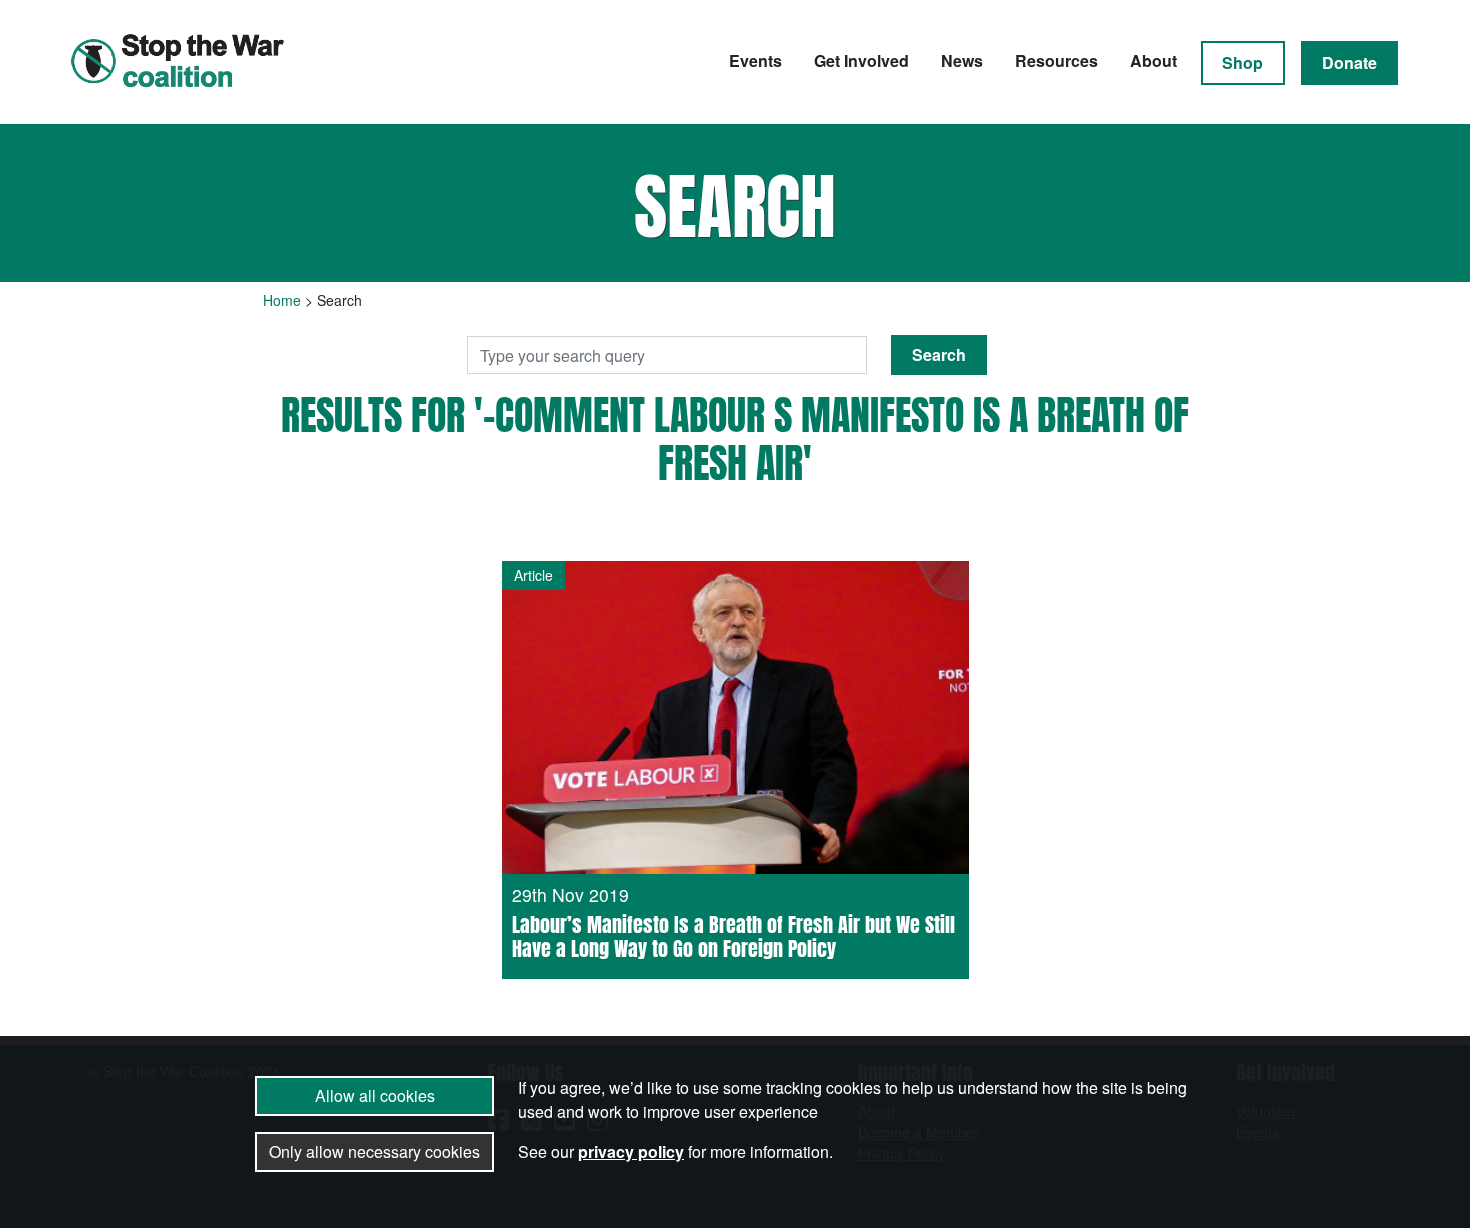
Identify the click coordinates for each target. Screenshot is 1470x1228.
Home (282, 300)
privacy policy (631, 1151)
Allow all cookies (375, 1095)
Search (939, 354)
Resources (1056, 60)
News (962, 60)
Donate (1349, 62)
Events (755, 60)
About (1153, 60)
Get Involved (861, 60)
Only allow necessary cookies (374, 1151)
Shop (1242, 62)
